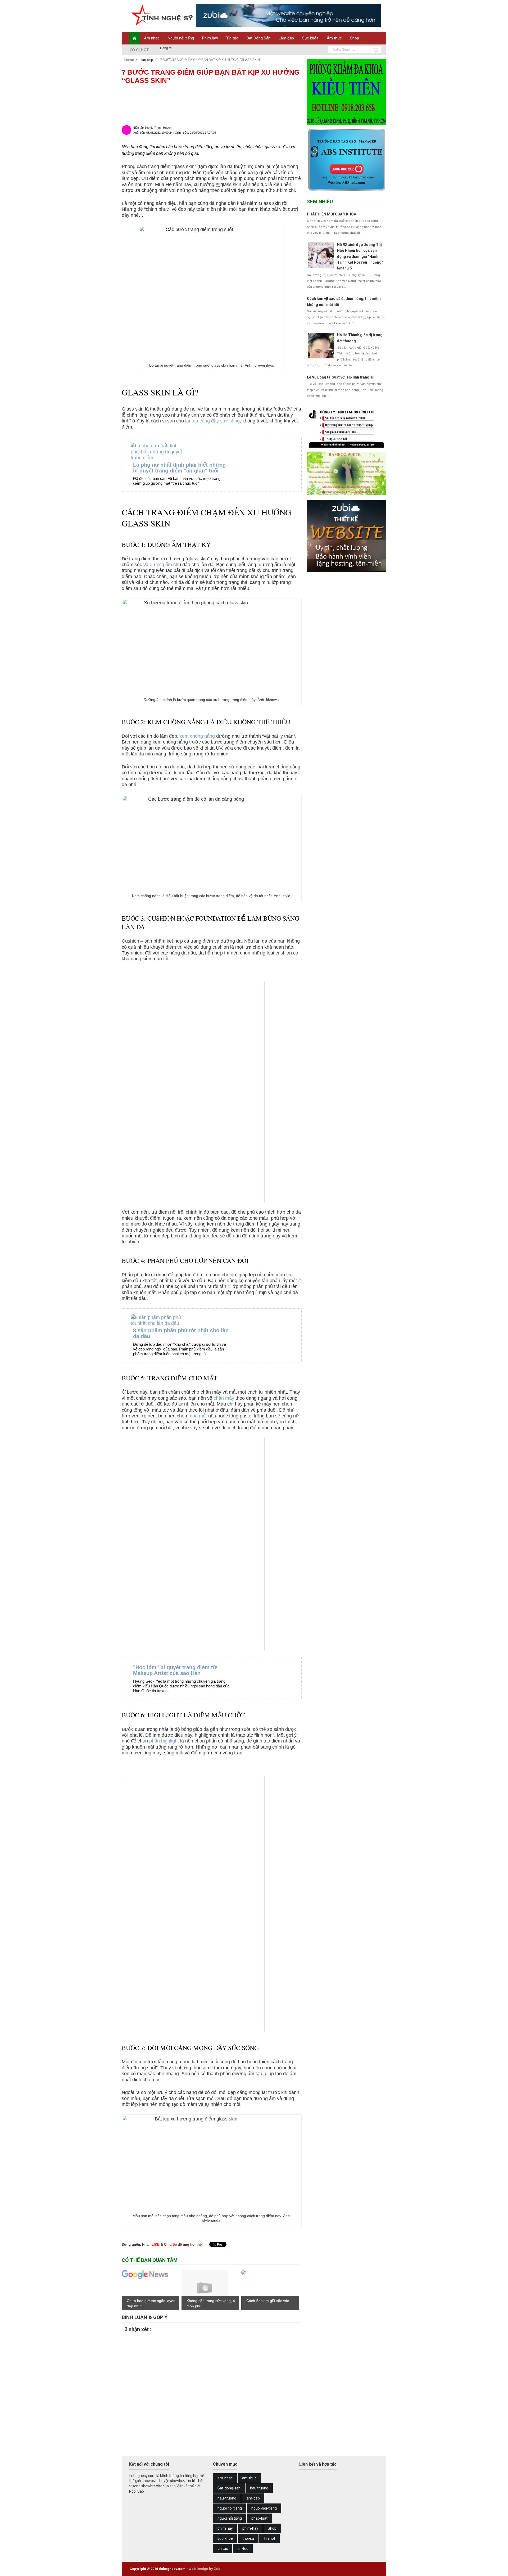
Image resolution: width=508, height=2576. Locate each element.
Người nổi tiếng (181, 38)
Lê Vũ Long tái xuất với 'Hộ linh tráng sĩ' (341, 377)
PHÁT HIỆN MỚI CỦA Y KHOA (332, 214)
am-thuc (249, 2478)
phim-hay (250, 2528)
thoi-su (248, 2538)
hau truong (259, 2488)
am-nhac (225, 2478)
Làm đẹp (286, 38)
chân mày (224, 1398)
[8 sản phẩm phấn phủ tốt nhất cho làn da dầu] (165, 1320)
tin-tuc (243, 2548)
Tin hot (269, 2538)
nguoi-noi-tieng (264, 2508)
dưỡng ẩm (161, 565)
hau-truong (227, 2498)
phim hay (225, 2528)
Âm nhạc (152, 38)
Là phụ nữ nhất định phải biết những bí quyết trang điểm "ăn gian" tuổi (179, 468)
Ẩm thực (334, 38)
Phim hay (210, 38)
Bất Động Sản (258, 38)
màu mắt (198, 1416)
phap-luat (259, 2518)
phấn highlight (164, 1741)
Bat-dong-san (229, 2488)
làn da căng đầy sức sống (212, 421)
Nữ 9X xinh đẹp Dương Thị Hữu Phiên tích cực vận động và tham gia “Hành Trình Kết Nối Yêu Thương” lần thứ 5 (360, 256)
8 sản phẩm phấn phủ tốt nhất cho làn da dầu (181, 1333)
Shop (355, 38)
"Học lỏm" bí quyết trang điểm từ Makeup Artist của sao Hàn (175, 1670)
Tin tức (232, 38)
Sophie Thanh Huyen (158, 128)
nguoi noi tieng (230, 2508)
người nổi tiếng (230, 2518)
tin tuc (223, 2548)
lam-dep (253, 2498)
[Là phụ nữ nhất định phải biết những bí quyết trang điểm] (165, 452)
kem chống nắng (197, 736)
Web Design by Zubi (205, 2569)
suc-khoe (225, 2538)
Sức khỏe (310, 38)
